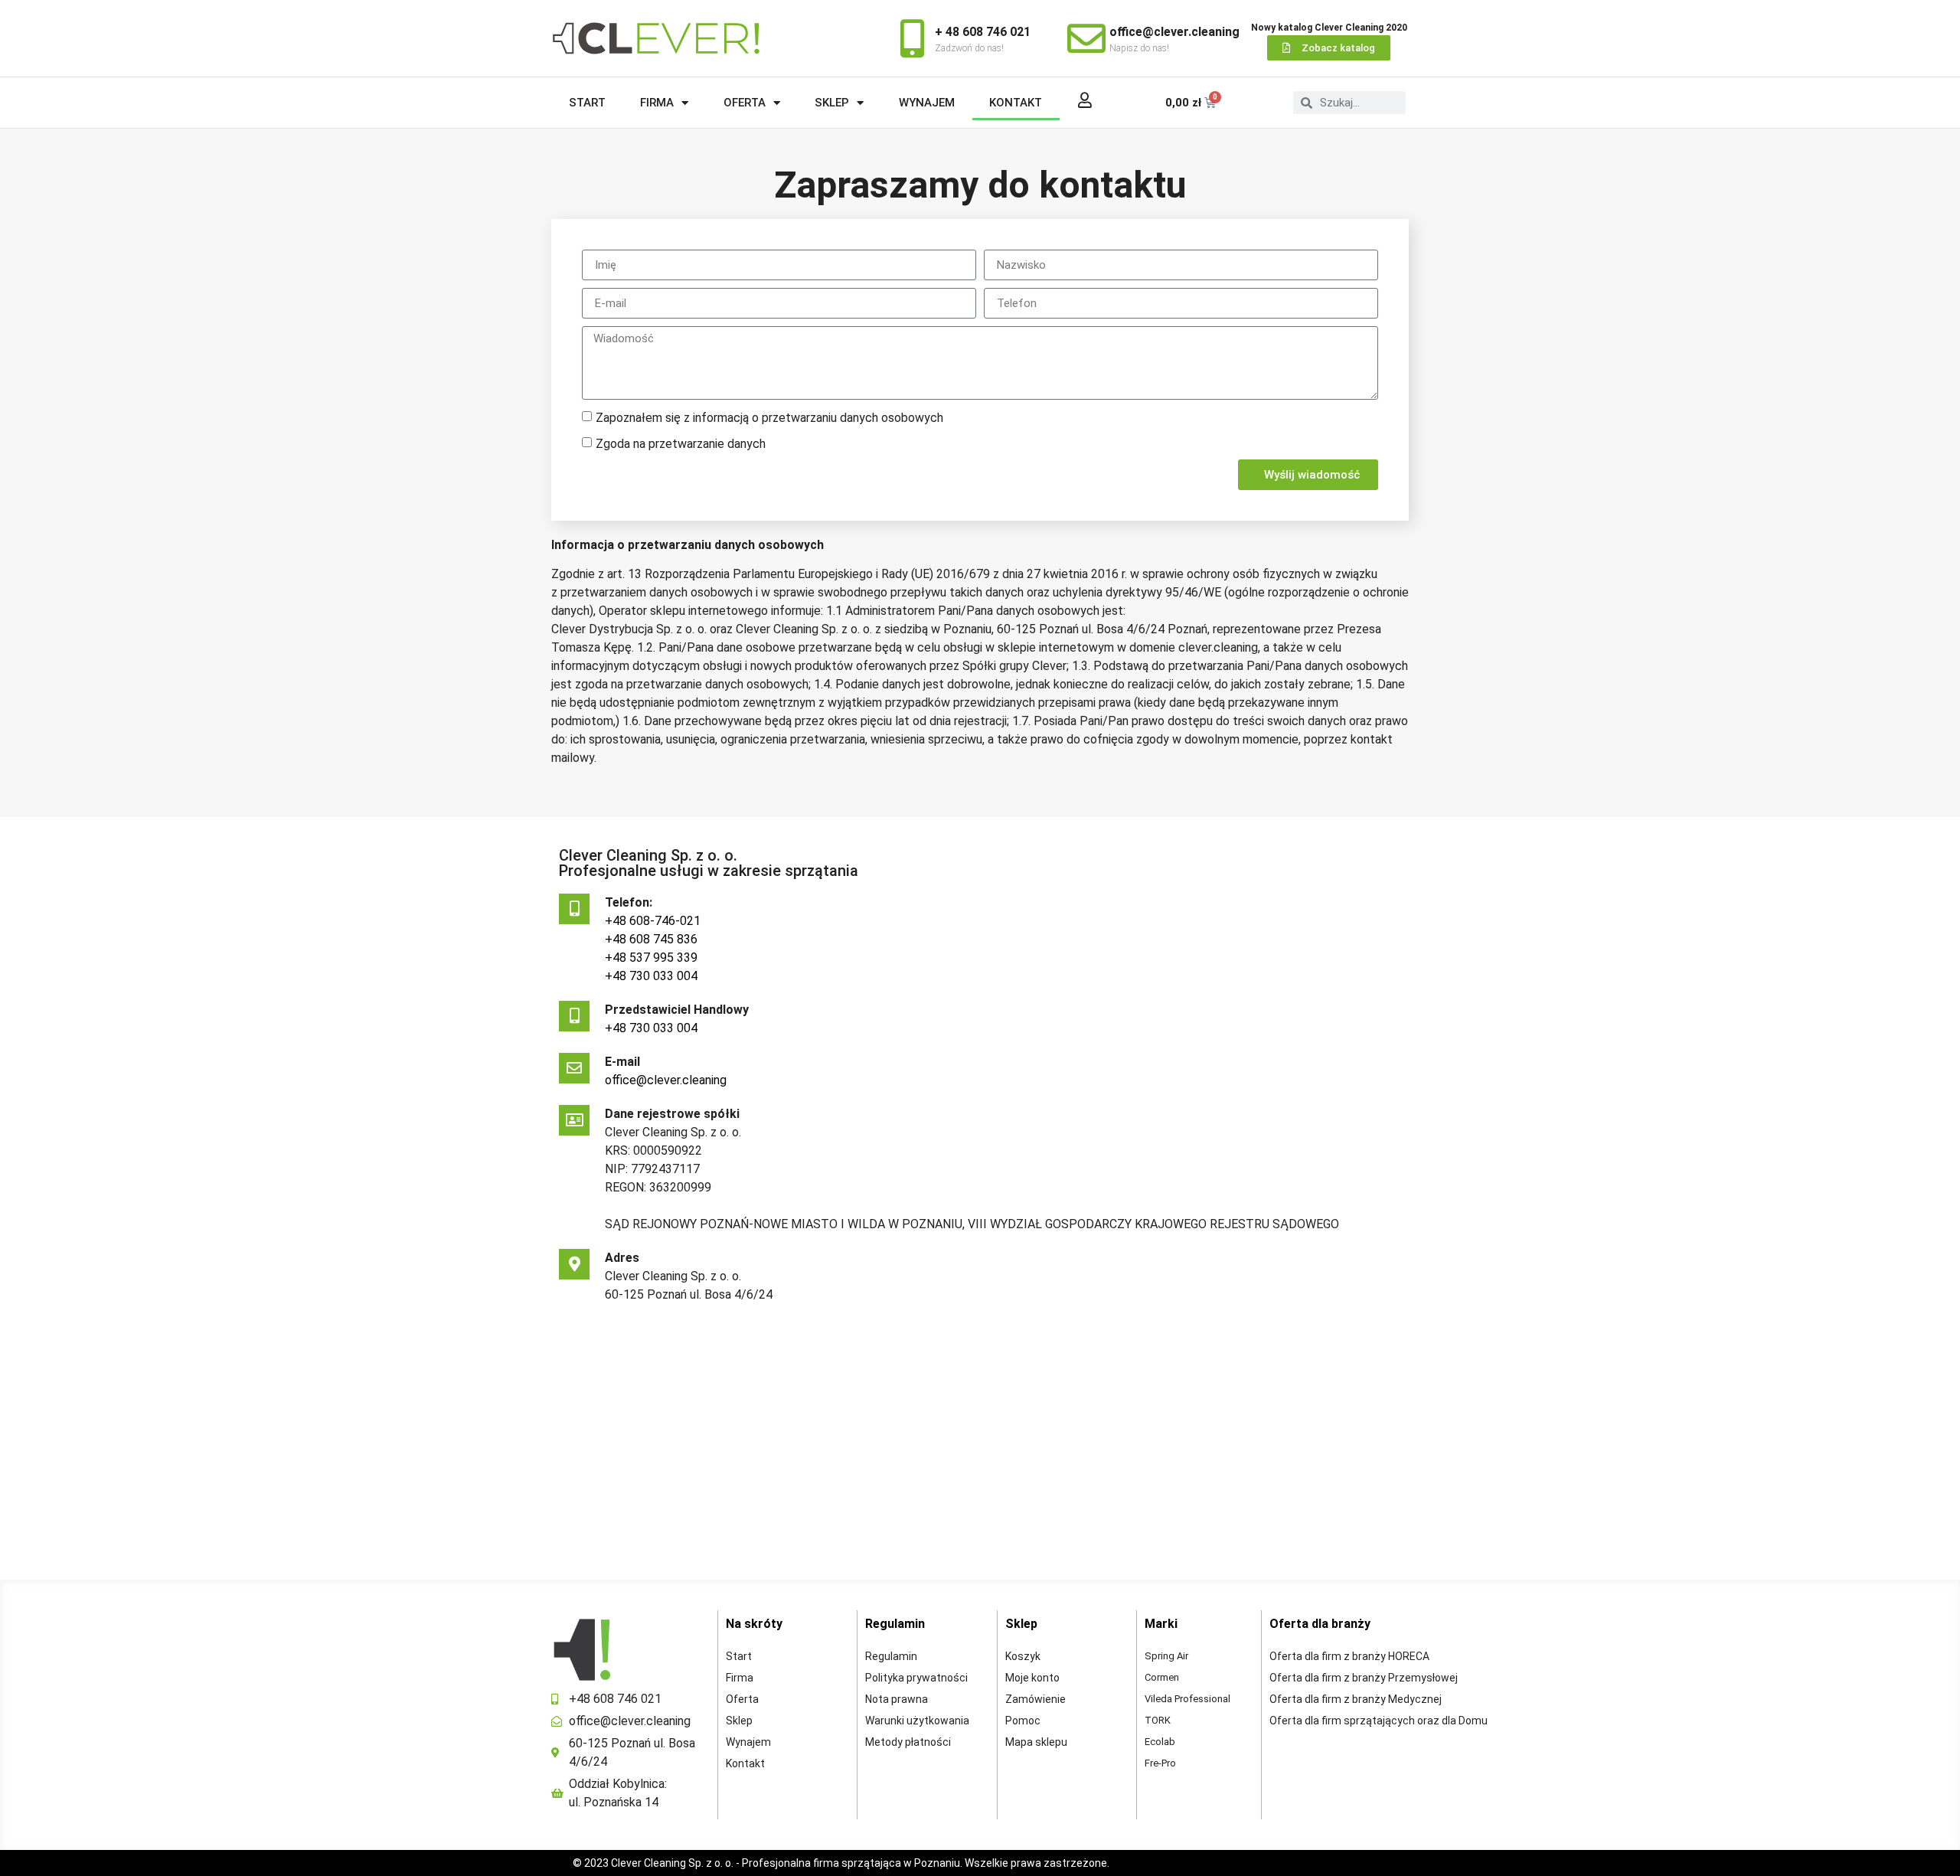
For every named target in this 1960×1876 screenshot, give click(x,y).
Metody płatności (908, 1742)
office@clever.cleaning (1174, 32)
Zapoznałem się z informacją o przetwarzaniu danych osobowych (769, 418)
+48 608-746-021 (653, 921)
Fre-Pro (1160, 1763)
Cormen (1162, 1677)
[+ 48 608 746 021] (912, 38)
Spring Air (1166, 1656)
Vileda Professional (1187, 1699)
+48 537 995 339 (651, 958)
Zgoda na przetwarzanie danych (681, 444)
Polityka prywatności (916, 1678)
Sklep (832, 103)
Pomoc (1023, 1721)
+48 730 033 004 (651, 976)
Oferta (745, 103)
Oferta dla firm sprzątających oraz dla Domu (1379, 1721)
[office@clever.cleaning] (1086, 38)
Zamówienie (1036, 1699)
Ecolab (1160, 1742)
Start (587, 103)
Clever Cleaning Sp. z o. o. (673, 1863)
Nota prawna (897, 1699)
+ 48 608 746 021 (983, 32)
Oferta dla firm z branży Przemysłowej (1364, 1678)
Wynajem (927, 103)
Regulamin (891, 1656)
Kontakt (1016, 103)
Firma (657, 103)
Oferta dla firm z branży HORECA (1349, 1656)
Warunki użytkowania (917, 1721)
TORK (1158, 1720)
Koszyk (1023, 1656)
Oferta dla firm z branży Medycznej (1356, 1699)
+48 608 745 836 (651, 939)
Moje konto (1032, 1678)
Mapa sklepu (1036, 1742)
